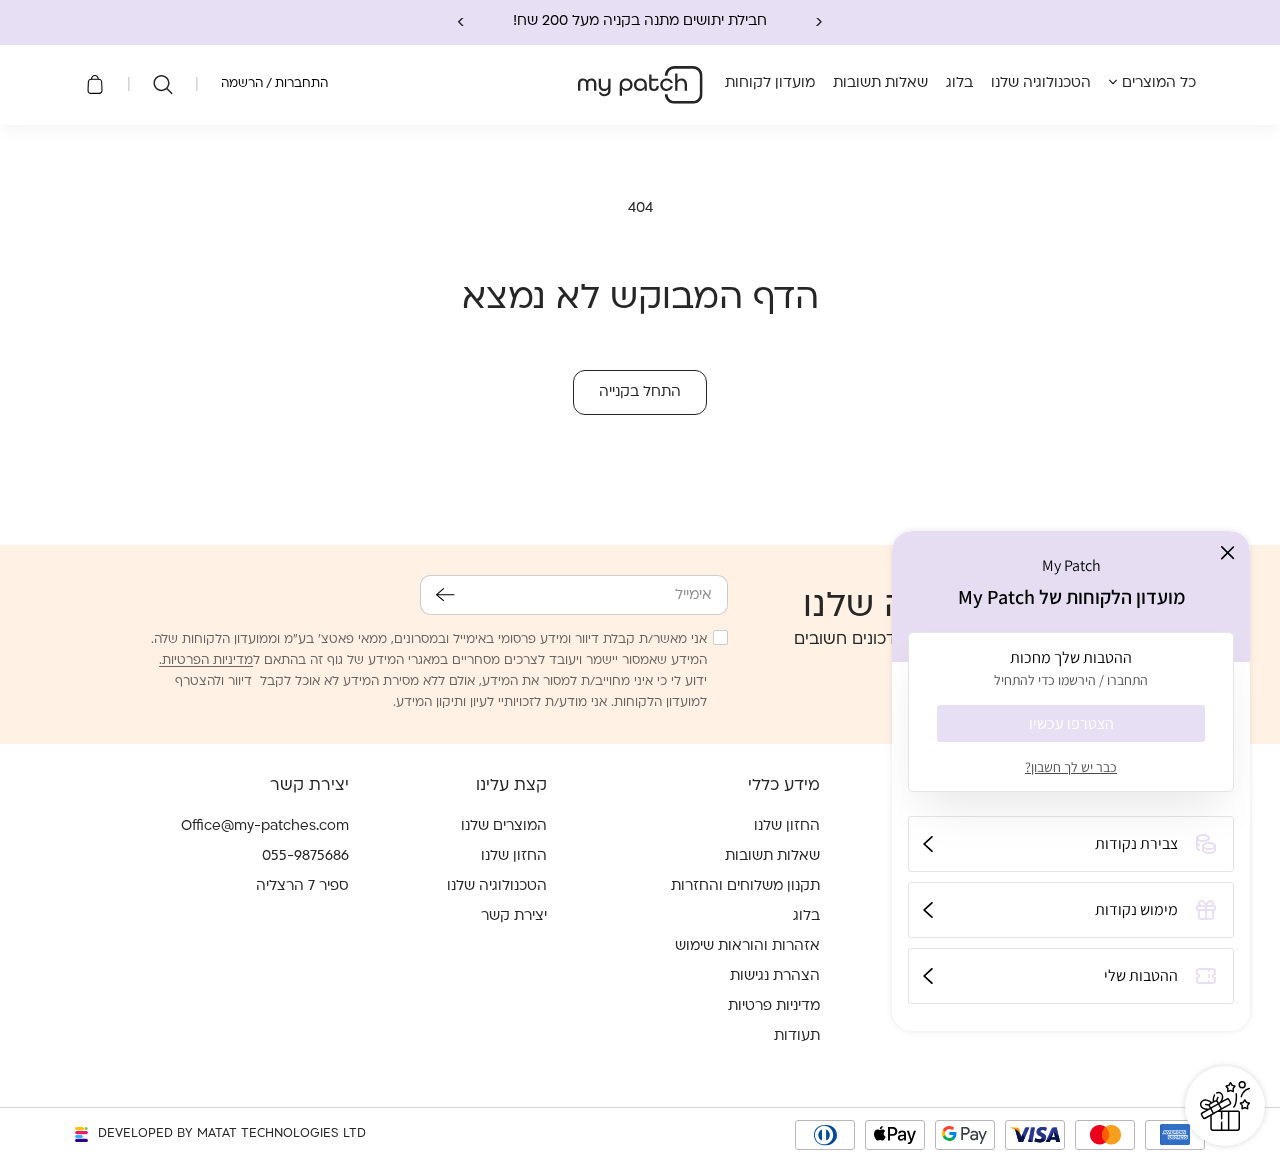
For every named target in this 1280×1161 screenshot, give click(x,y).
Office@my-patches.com (265, 826)
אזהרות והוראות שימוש (747, 946)
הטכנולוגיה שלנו (497, 886)
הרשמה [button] (242, 84)
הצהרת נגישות (775, 976)
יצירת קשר (514, 916)
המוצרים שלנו (504, 826)
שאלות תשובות (772, 856)
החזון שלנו (787, 826)
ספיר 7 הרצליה (302, 886)
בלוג (806, 916)
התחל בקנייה (640, 392)
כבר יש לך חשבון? (1071, 767)
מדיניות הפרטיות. (206, 661)
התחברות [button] (301, 84)
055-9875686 (305, 856)
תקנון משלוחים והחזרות (745, 886)
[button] (163, 85)
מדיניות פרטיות (774, 1006)
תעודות (797, 1036)
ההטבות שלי (1141, 975)
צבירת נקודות (1136, 843)
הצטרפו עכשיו (1071, 723)
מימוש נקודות (1136, 909)
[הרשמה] (445, 595)
